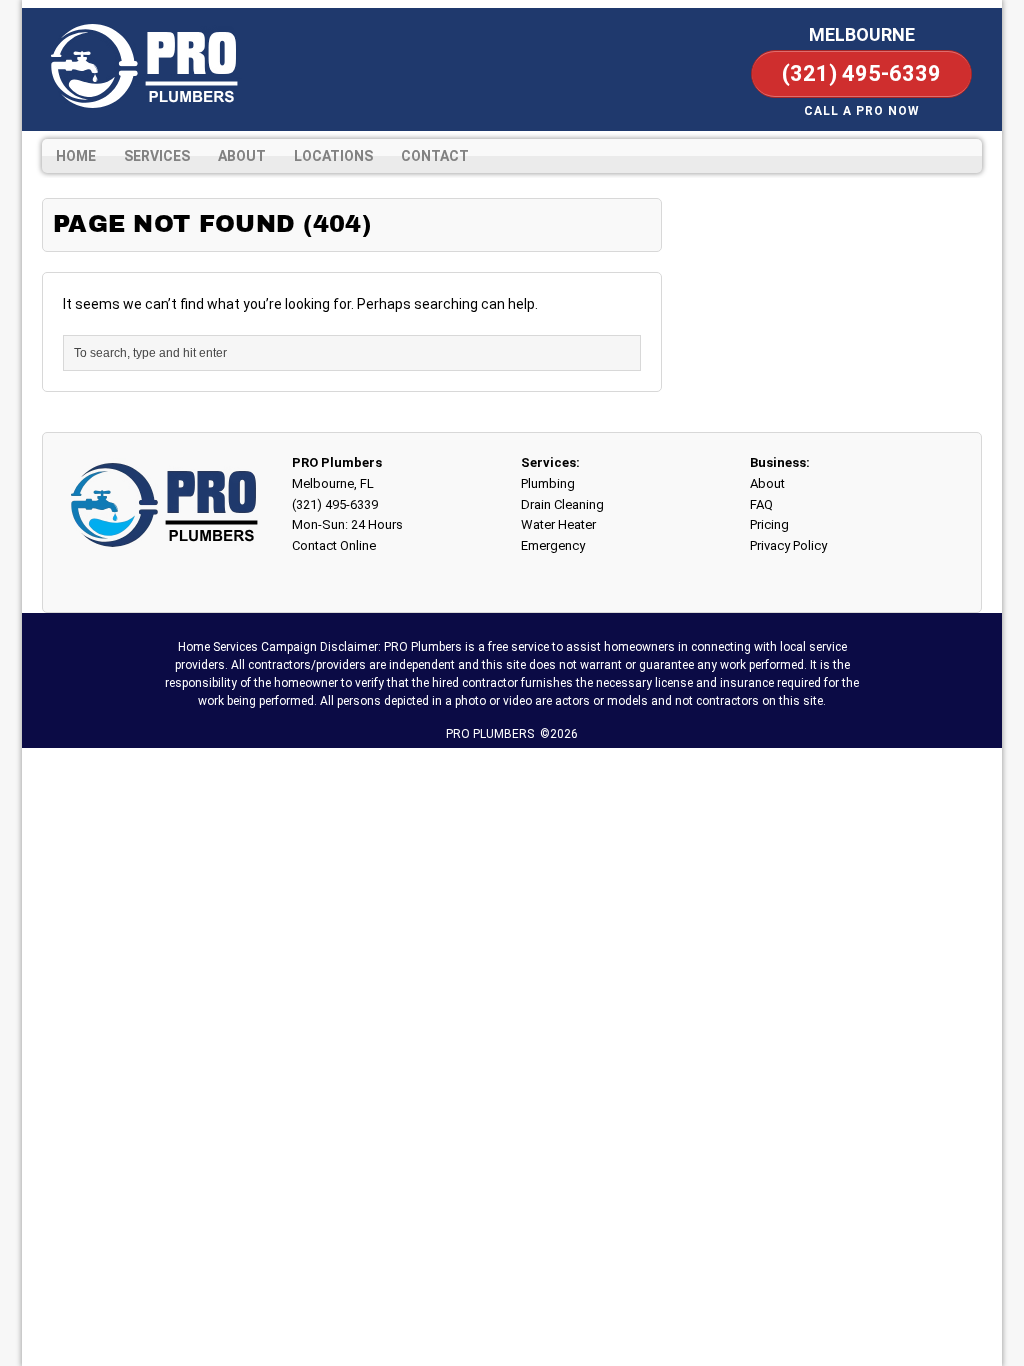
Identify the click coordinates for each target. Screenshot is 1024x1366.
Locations (333, 156)
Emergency (553, 545)
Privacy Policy (788, 545)
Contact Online (334, 545)
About (242, 156)
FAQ (761, 504)
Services (157, 156)
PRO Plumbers (337, 462)
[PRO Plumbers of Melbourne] (142, 65)
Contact (435, 156)
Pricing (769, 524)
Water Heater (558, 524)
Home (76, 156)
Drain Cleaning (562, 504)
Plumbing (548, 483)
